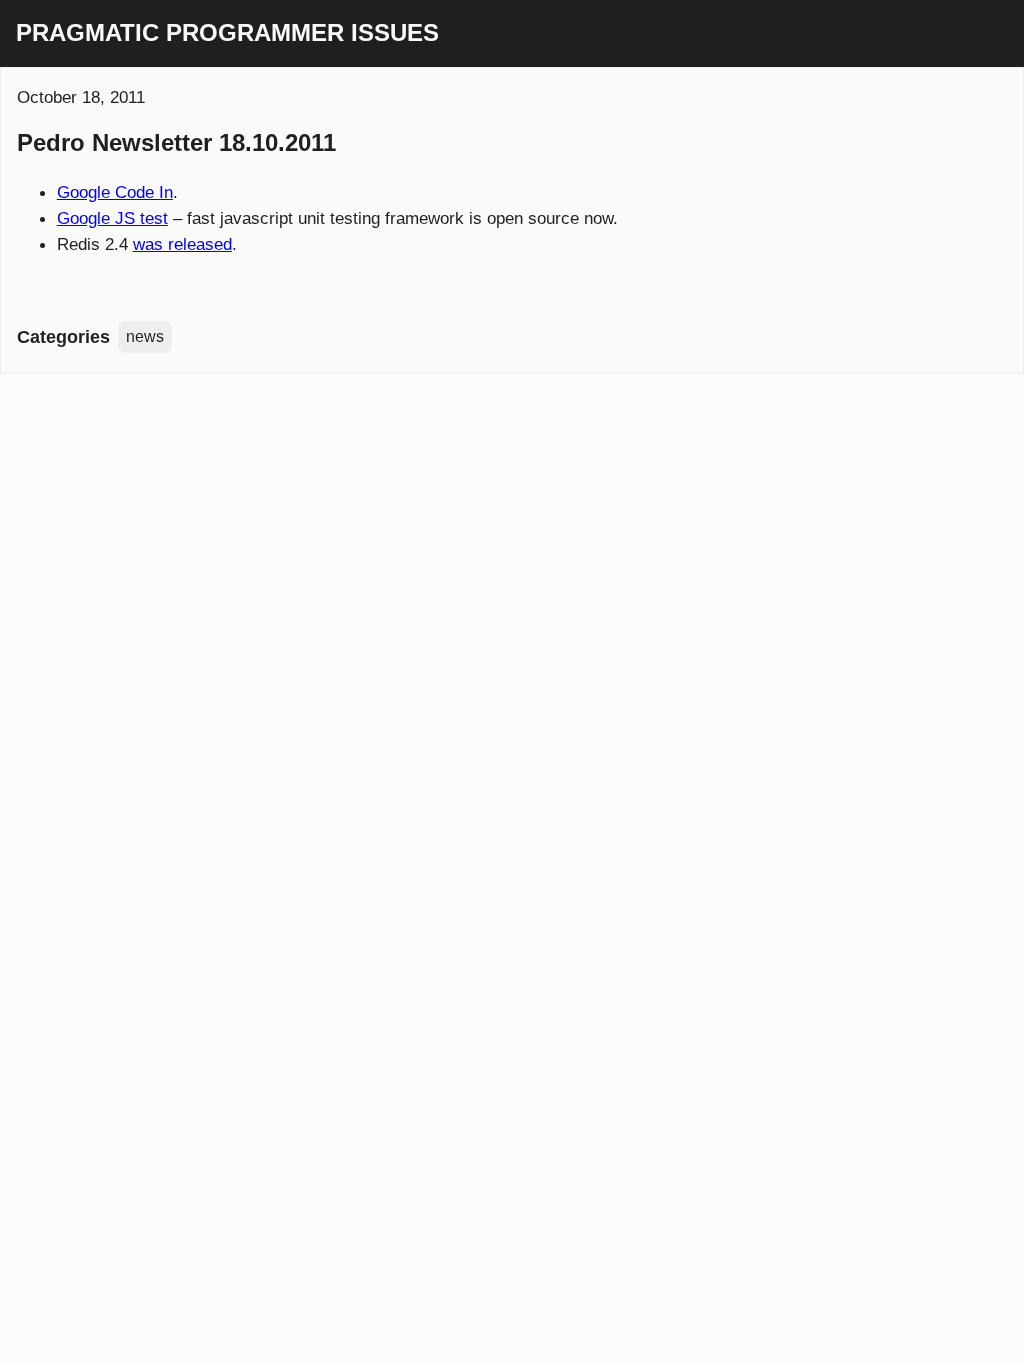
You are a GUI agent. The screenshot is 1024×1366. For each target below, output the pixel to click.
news (145, 336)
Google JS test (112, 218)
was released (182, 244)
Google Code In (115, 192)
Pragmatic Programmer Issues (227, 33)
